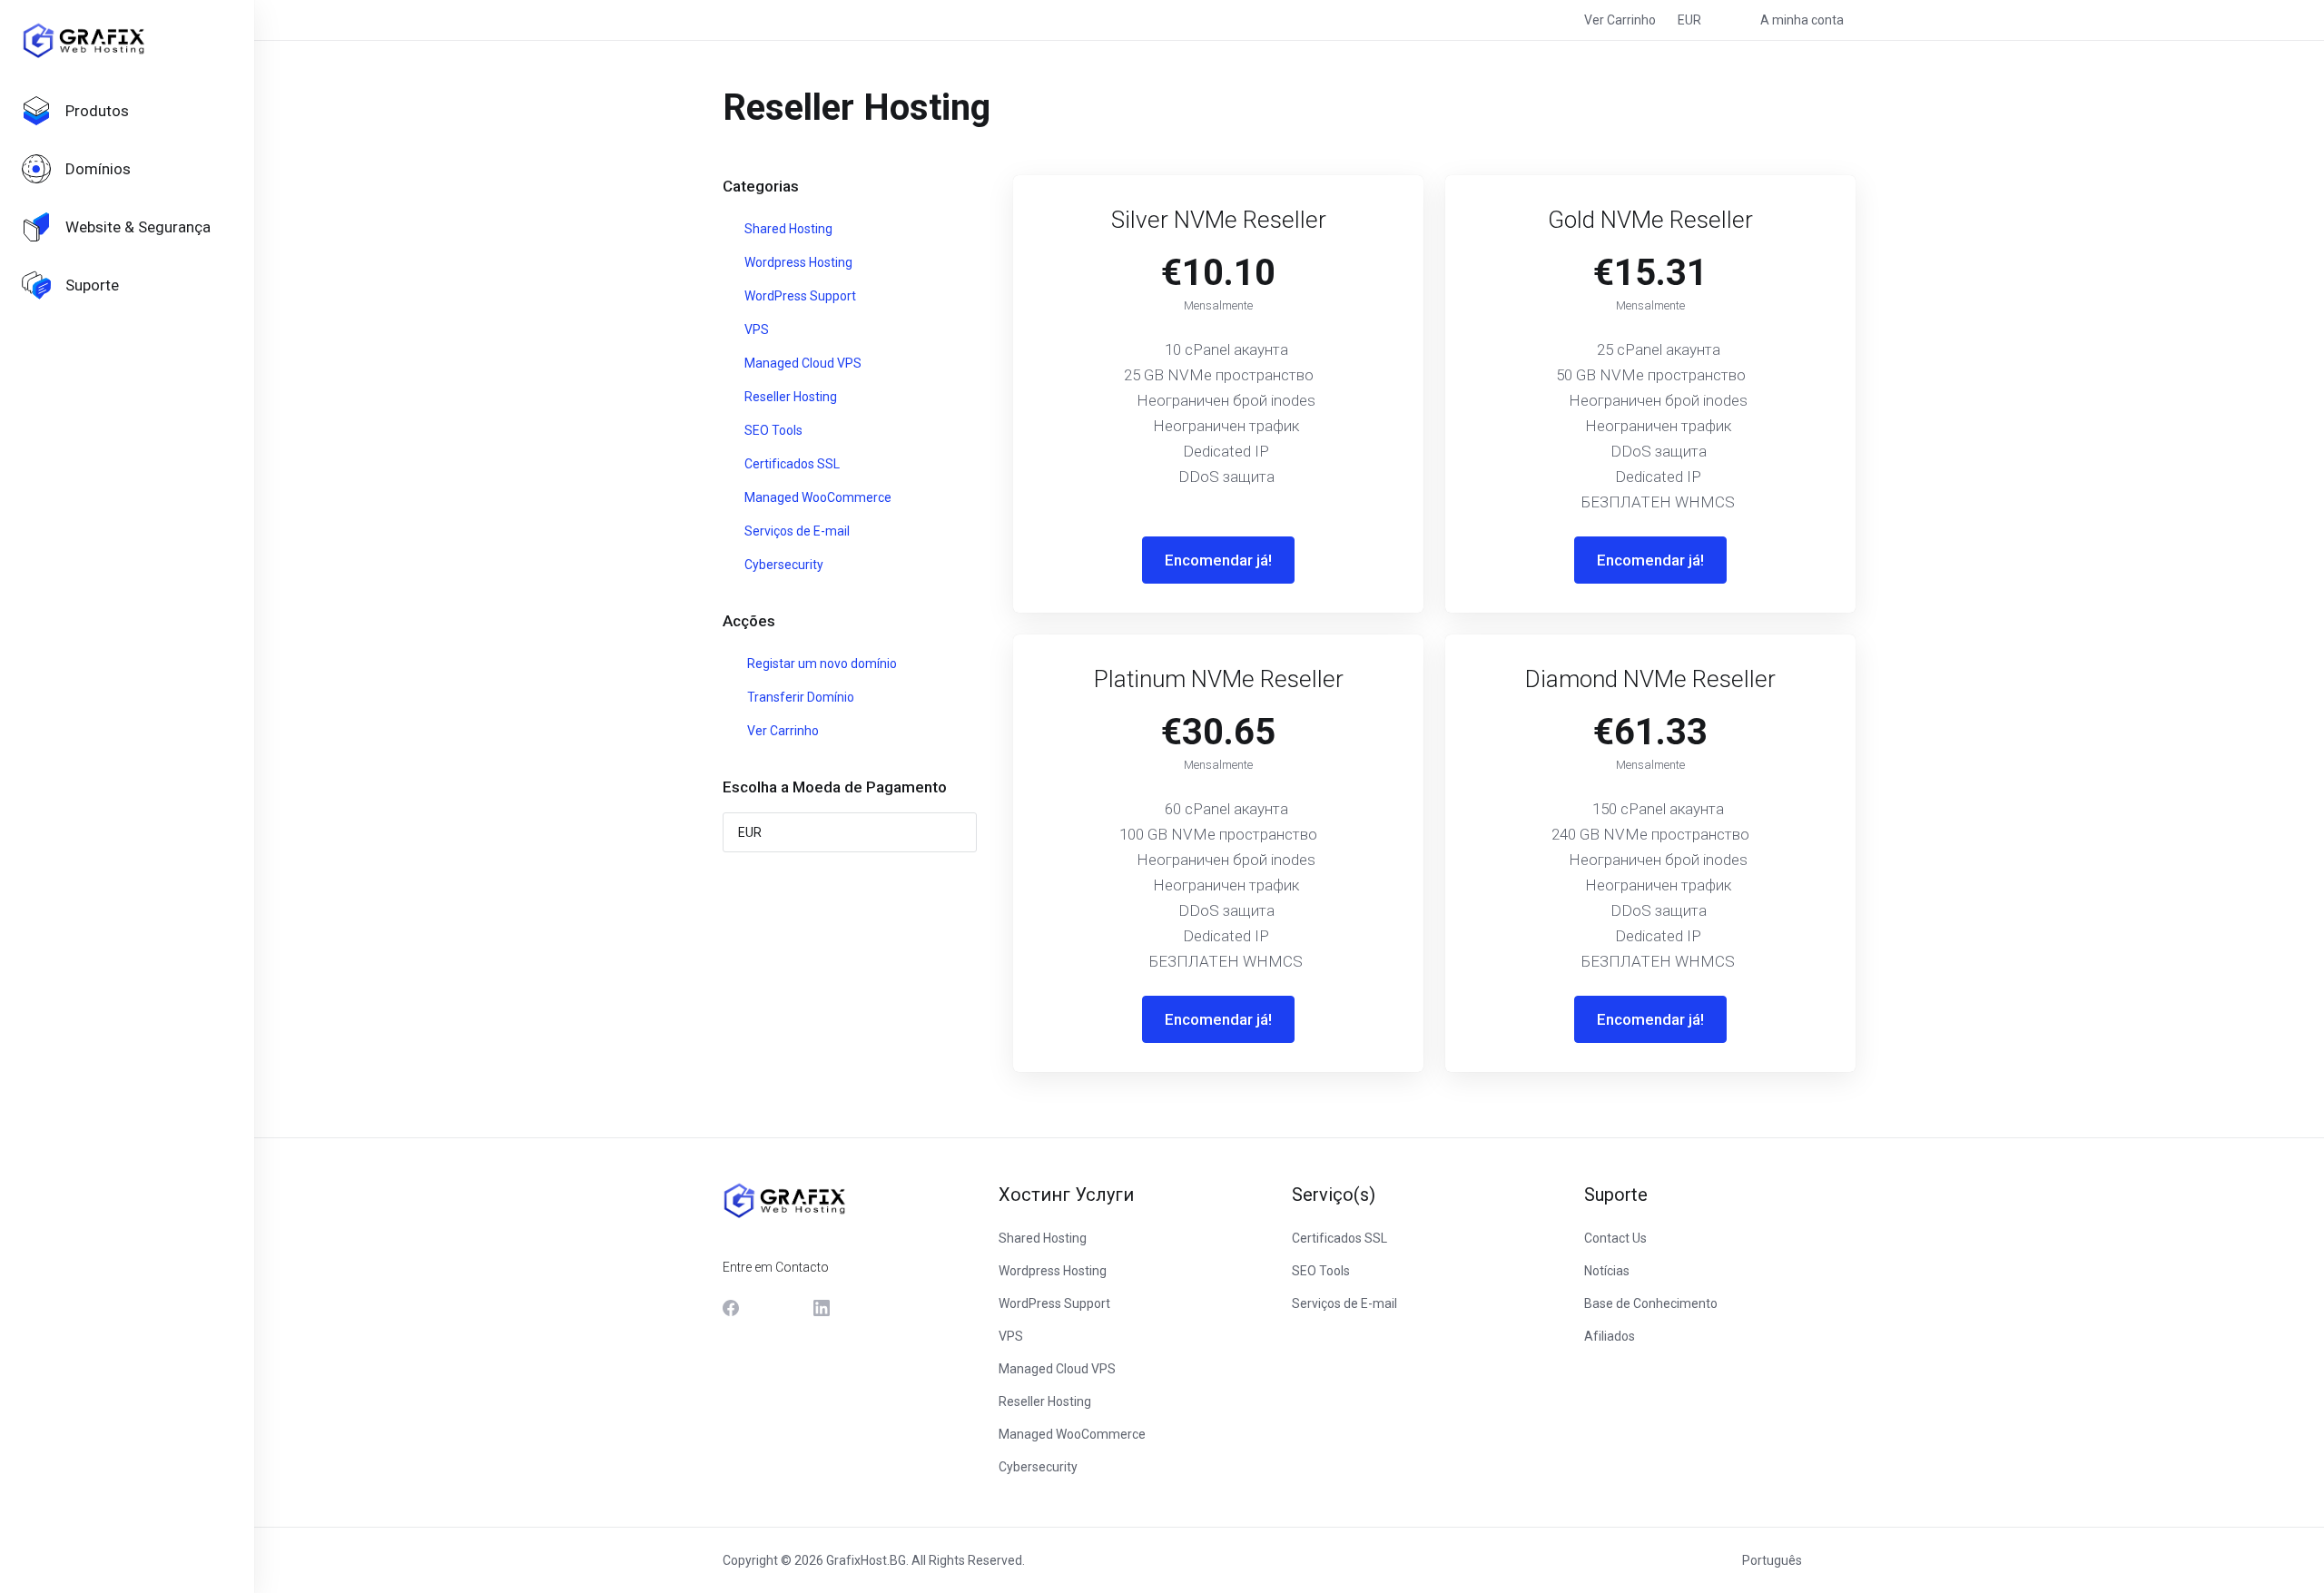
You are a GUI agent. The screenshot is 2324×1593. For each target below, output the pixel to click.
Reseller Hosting (789, 397)
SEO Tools (772, 430)
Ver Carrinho (780, 731)
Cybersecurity (783, 565)
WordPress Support (799, 296)
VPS (755, 329)
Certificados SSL (791, 464)
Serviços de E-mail (796, 531)
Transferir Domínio (798, 697)
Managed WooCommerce (817, 497)
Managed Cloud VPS (802, 363)
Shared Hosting (787, 229)
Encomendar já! (1218, 560)
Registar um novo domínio (819, 664)
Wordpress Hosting (797, 262)
